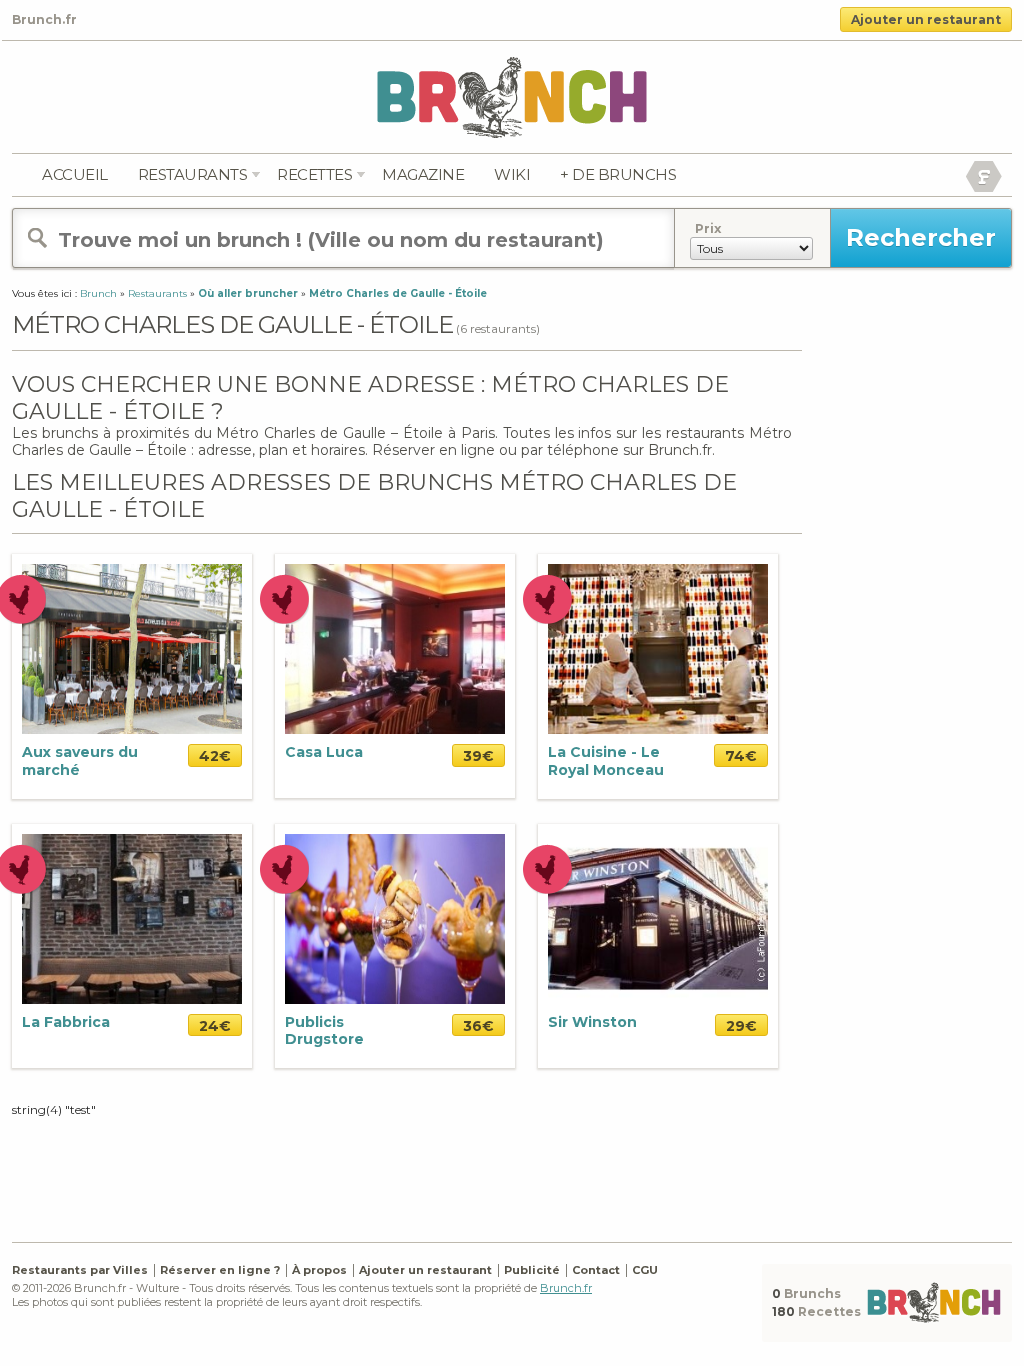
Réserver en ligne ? (220, 1270)
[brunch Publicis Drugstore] (395, 917)
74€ (741, 756)
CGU (645, 1270)
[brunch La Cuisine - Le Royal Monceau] (658, 648)
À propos (319, 1270)
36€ (478, 1026)
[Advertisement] (407, 1168)
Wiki (512, 174)
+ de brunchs (618, 174)
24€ (215, 1026)
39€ (478, 756)
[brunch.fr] (512, 96)
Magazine (423, 174)
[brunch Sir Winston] (658, 917)
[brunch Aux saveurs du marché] (132, 648)
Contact (596, 1270)
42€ (215, 756)
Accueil (75, 174)
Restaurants (193, 174)
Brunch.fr (566, 1288)
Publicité (532, 1270)
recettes (314, 174)
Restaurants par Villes (80, 1270)
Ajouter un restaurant (926, 19)
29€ (741, 1026)
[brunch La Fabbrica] (132, 917)
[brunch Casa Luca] (395, 648)
